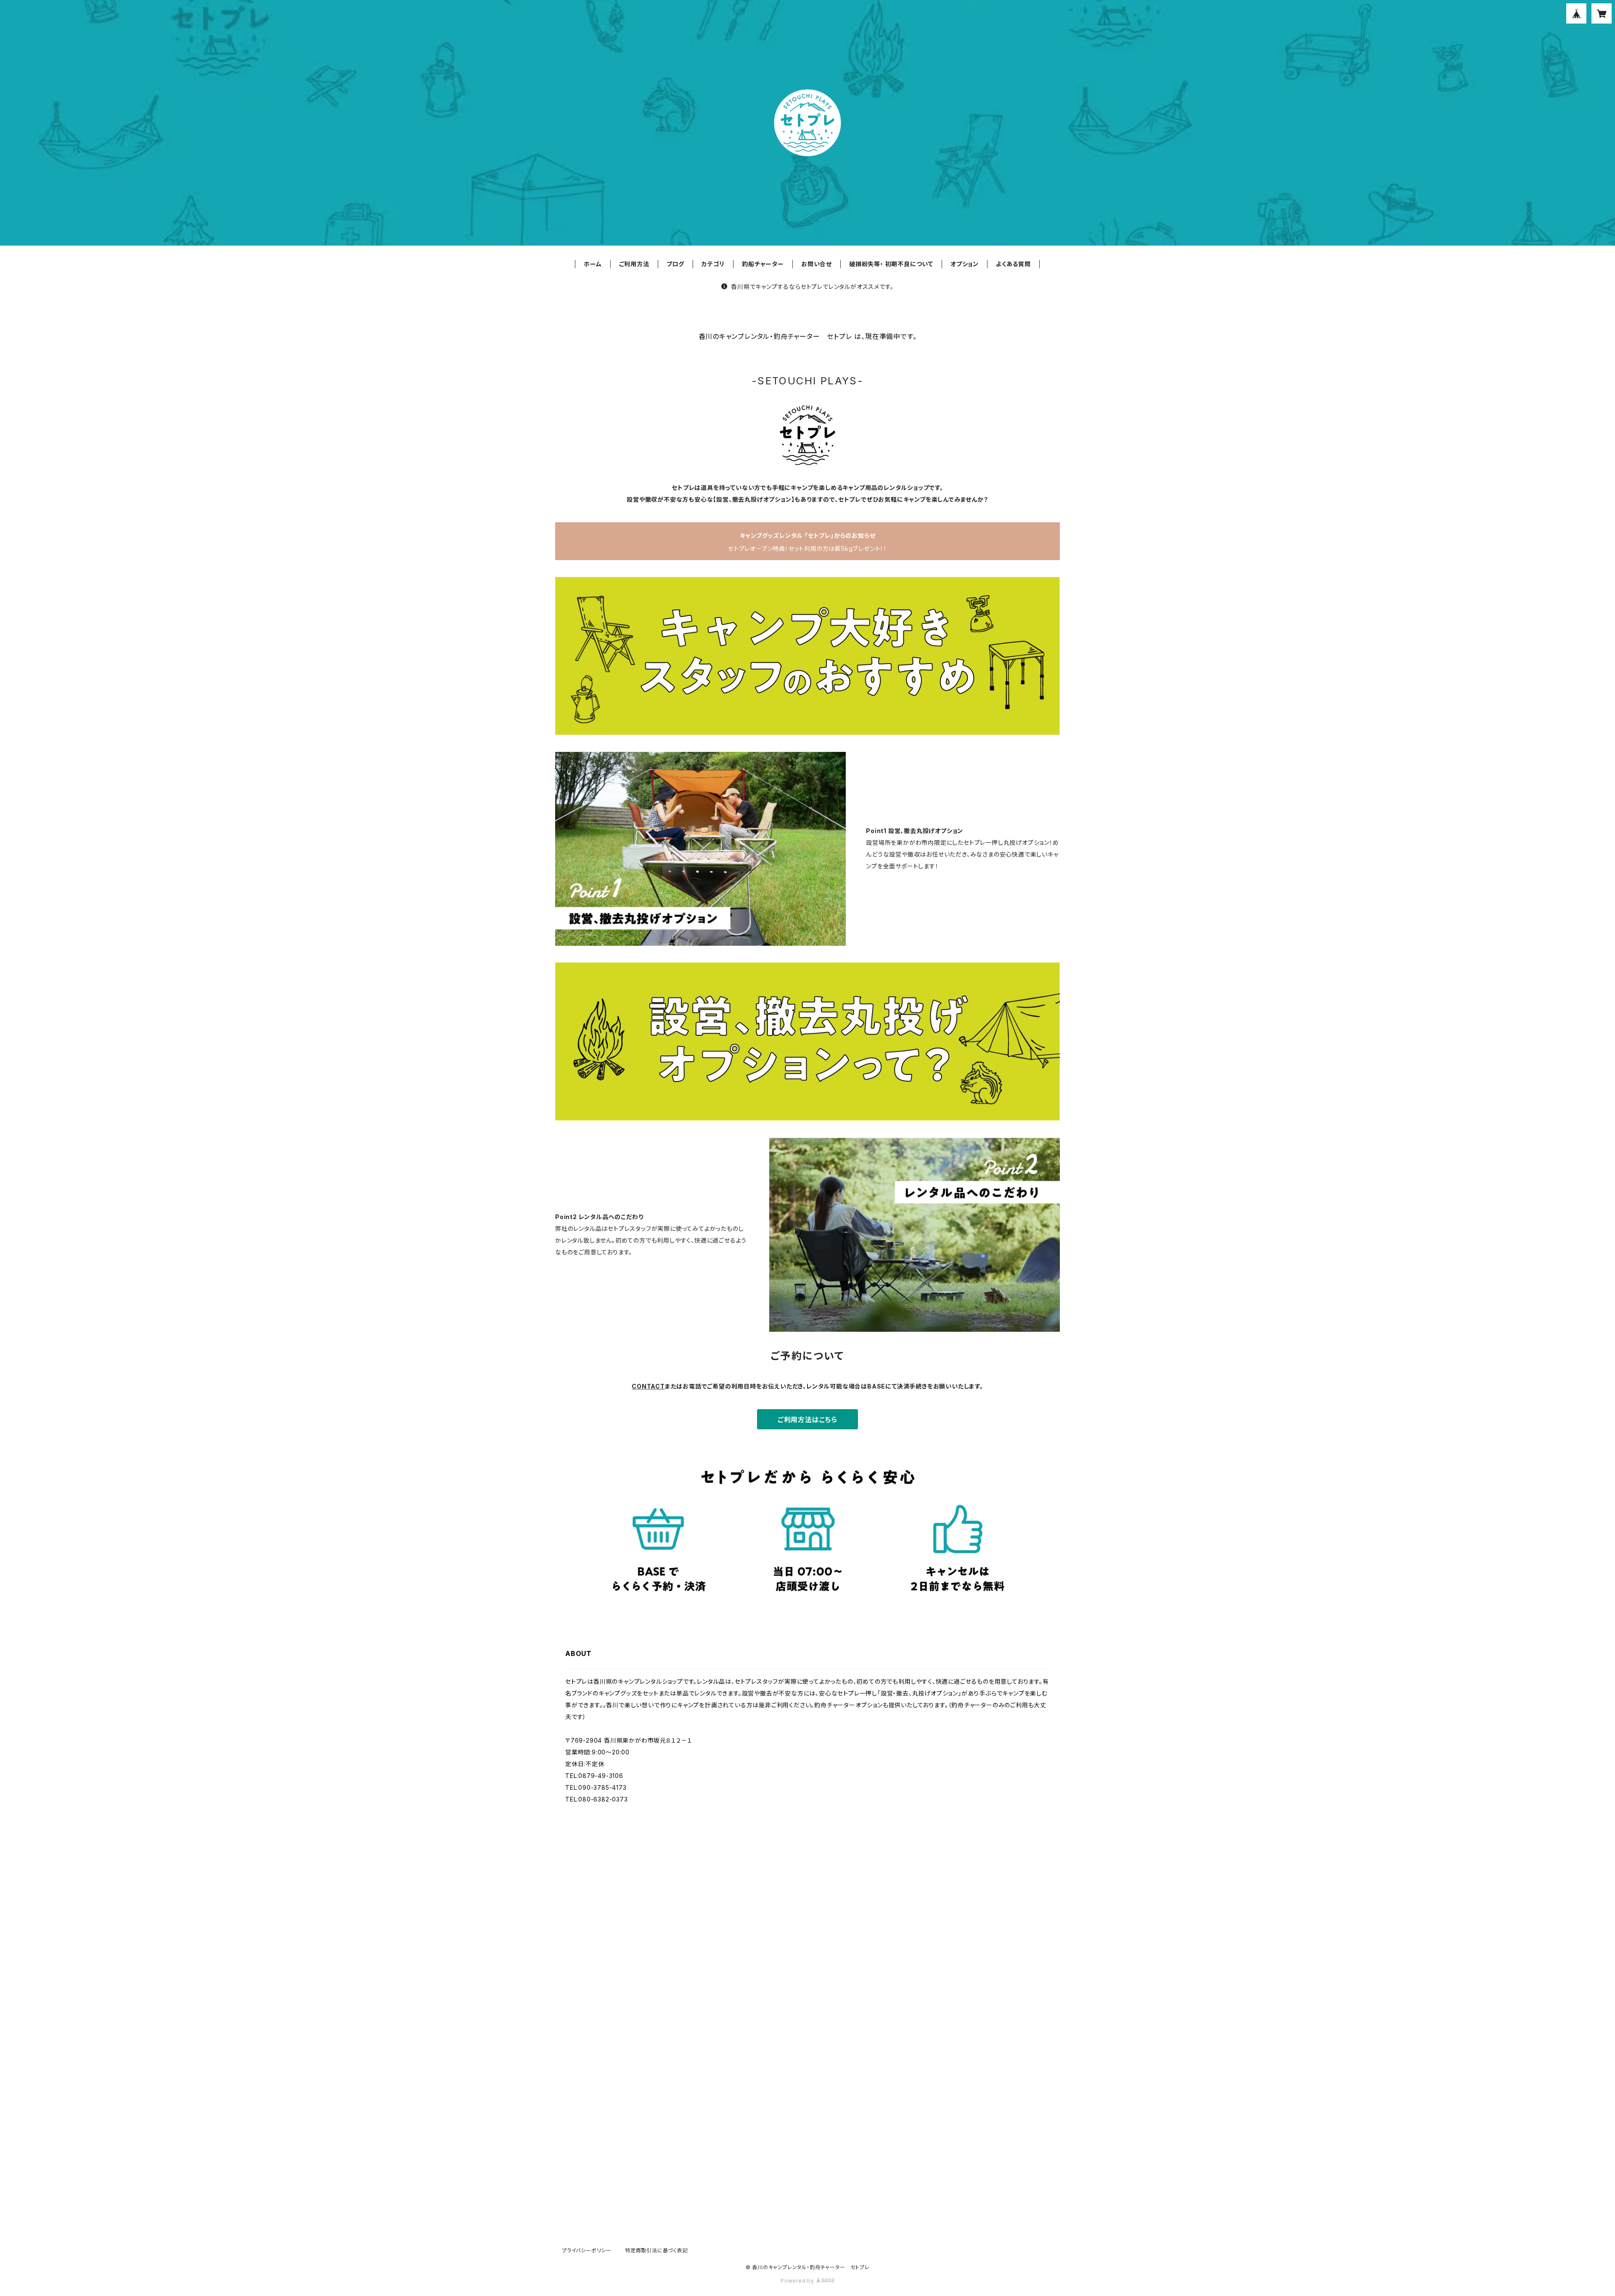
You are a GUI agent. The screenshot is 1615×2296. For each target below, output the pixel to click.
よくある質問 (1013, 264)
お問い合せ (817, 264)
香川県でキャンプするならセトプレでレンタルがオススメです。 (812, 287)
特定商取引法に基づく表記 (657, 2250)
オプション (965, 264)
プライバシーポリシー (587, 2250)
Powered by (798, 2281)
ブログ (675, 264)
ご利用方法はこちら (807, 1420)
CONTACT (648, 1386)
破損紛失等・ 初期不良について (891, 264)
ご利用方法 (634, 264)
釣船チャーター (763, 264)
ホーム (593, 264)
